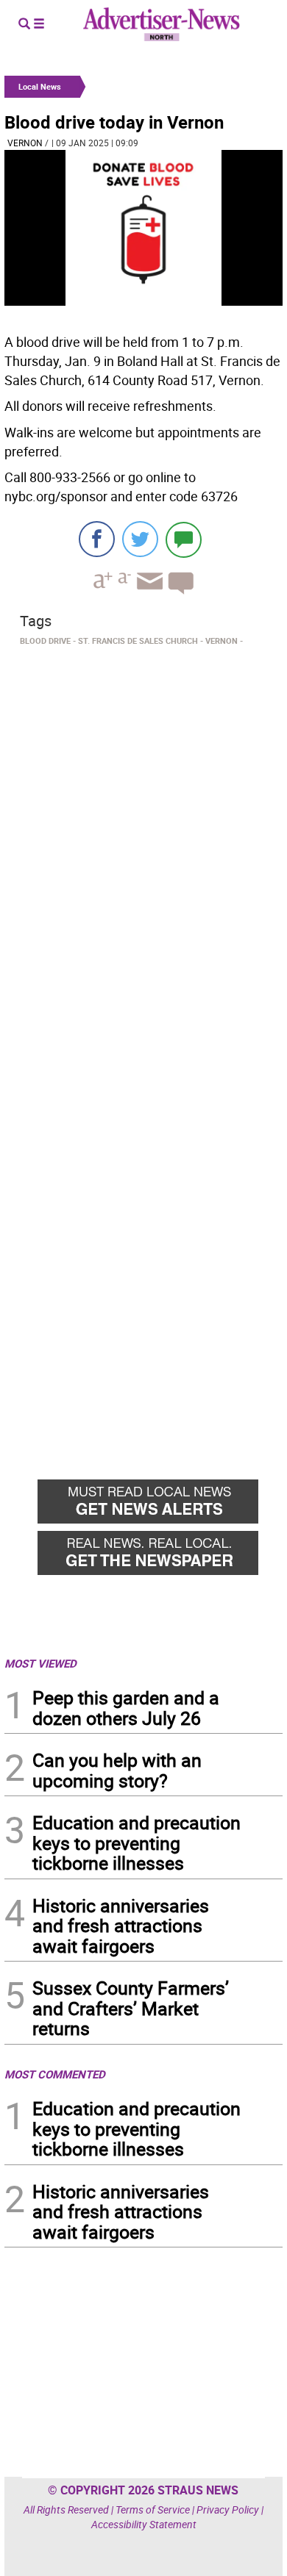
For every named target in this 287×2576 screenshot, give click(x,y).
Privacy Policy (228, 2509)
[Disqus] (143, 853)
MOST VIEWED (40, 1663)
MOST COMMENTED (55, 2074)
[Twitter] (140, 539)
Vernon (25, 143)
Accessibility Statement (144, 2524)
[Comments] (184, 539)
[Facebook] (97, 539)
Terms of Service (153, 2509)
